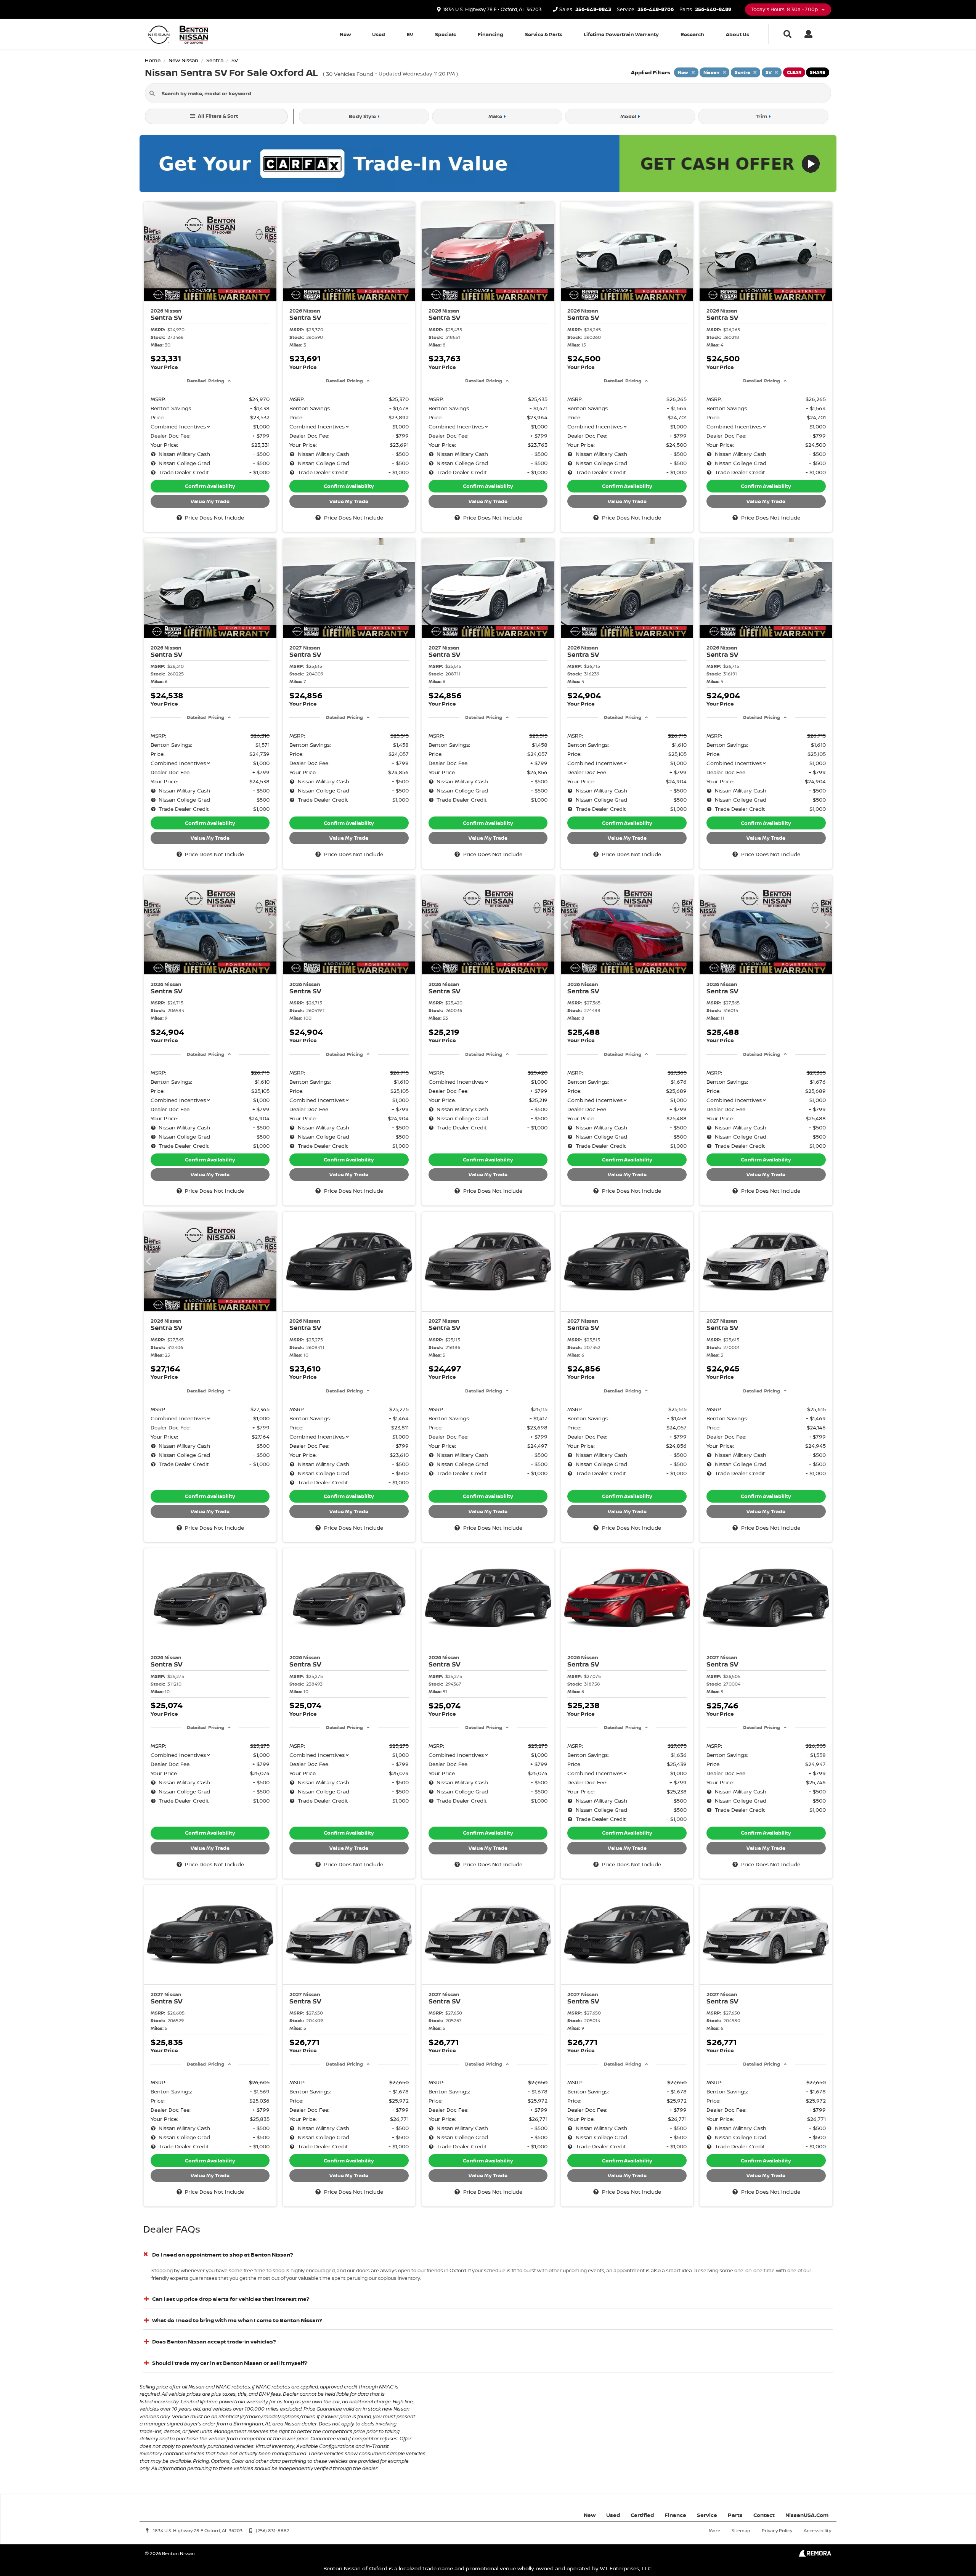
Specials (445, 34)
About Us (738, 34)
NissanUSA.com (807, 2515)
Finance (675, 2515)
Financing (490, 34)
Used (379, 34)
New (345, 34)
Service (707, 2515)
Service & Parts (544, 34)
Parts (735, 2515)
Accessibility (817, 2530)
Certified (642, 2515)
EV (410, 34)
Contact (764, 2515)
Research (692, 34)
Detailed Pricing (205, 381)
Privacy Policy (777, 2530)
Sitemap (741, 2530)
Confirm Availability (210, 486)
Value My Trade (210, 501)
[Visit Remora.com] (815, 2555)
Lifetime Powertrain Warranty (621, 34)
